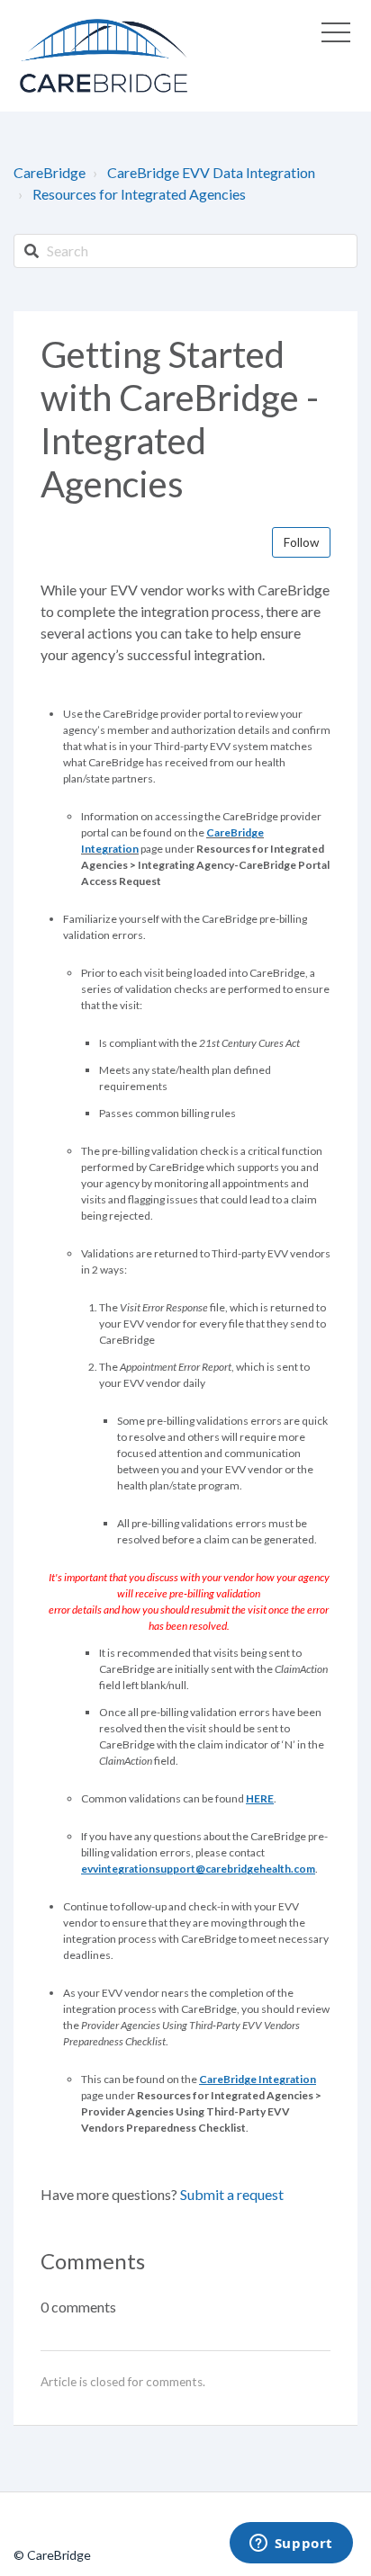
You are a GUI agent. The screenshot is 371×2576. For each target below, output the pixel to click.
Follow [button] (301, 542)
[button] (336, 32)
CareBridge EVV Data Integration (211, 172)
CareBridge (50, 172)
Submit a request (232, 2194)
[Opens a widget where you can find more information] (291, 2545)
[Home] (104, 56)
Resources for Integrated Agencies (139, 194)
